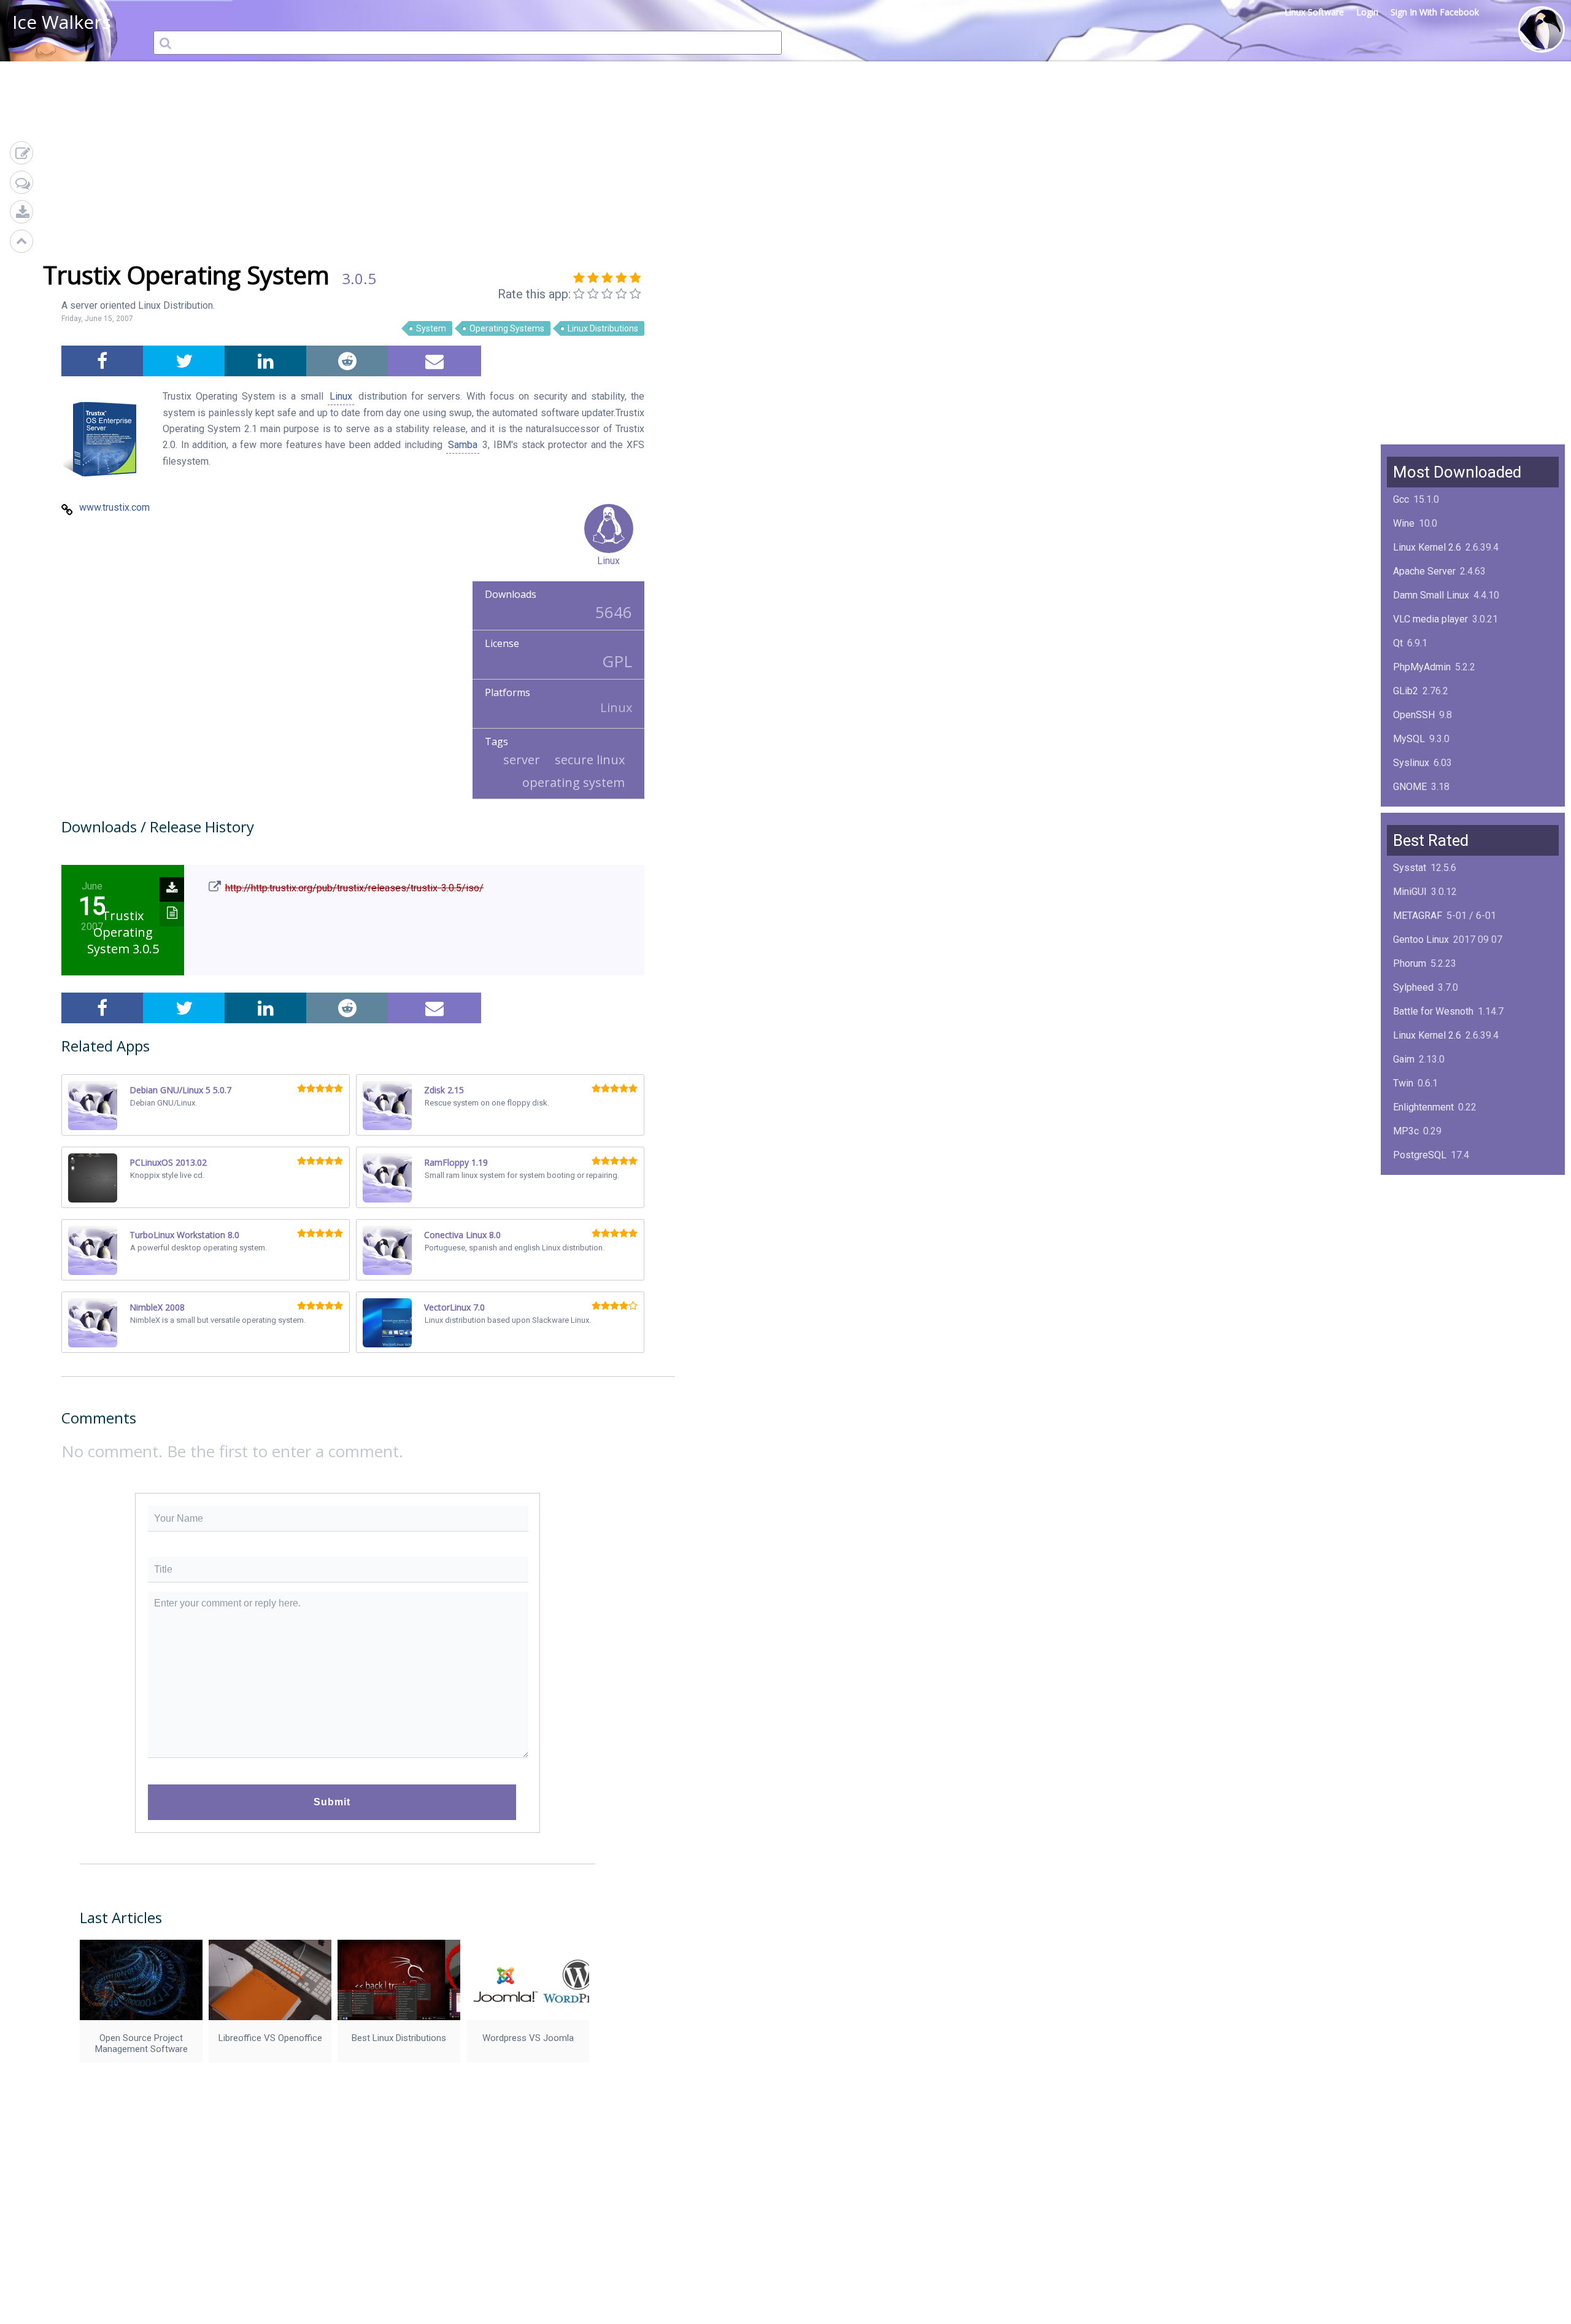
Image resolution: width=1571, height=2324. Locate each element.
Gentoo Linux (1421, 939)
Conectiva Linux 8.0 (462, 1235)
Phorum (1410, 963)
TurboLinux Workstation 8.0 (184, 1235)
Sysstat (1410, 868)
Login (1367, 12)
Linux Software (1314, 12)
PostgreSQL (1420, 1155)
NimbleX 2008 (157, 1307)
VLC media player (1430, 619)
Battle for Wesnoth (1433, 1011)
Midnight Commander (1439, 1227)
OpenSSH (1414, 715)
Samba (463, 445)
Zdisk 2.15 (444, 1090)
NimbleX (1411, 1203)
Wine (1404, 523)
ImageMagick (1422, 811)
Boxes (1407, 1275)
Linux (341, 396)
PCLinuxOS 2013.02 (168, 1162)
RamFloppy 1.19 (456, 1162)
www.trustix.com (114, 507)
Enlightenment (1423, 1107)
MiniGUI (1410, 892)
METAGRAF (1418, 916)
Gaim (1404, 1059)
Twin (1403, 1083)
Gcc (1401, 499)
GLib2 (1406, 691)
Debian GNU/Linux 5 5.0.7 (180, 1090)
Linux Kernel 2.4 (1427, 1251)
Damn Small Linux (1431, 595)
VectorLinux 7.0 (454, 1307)
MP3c (1406, 1131)
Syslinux (1411, 763)
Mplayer (1411, 1299)
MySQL (1409, 739)
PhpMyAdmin (1422, 667)
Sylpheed (1413, 987)
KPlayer (1410, 1179)
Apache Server (1424, 571)
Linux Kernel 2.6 (1427, 547)
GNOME (1410, 787)
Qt (1398, 643)
